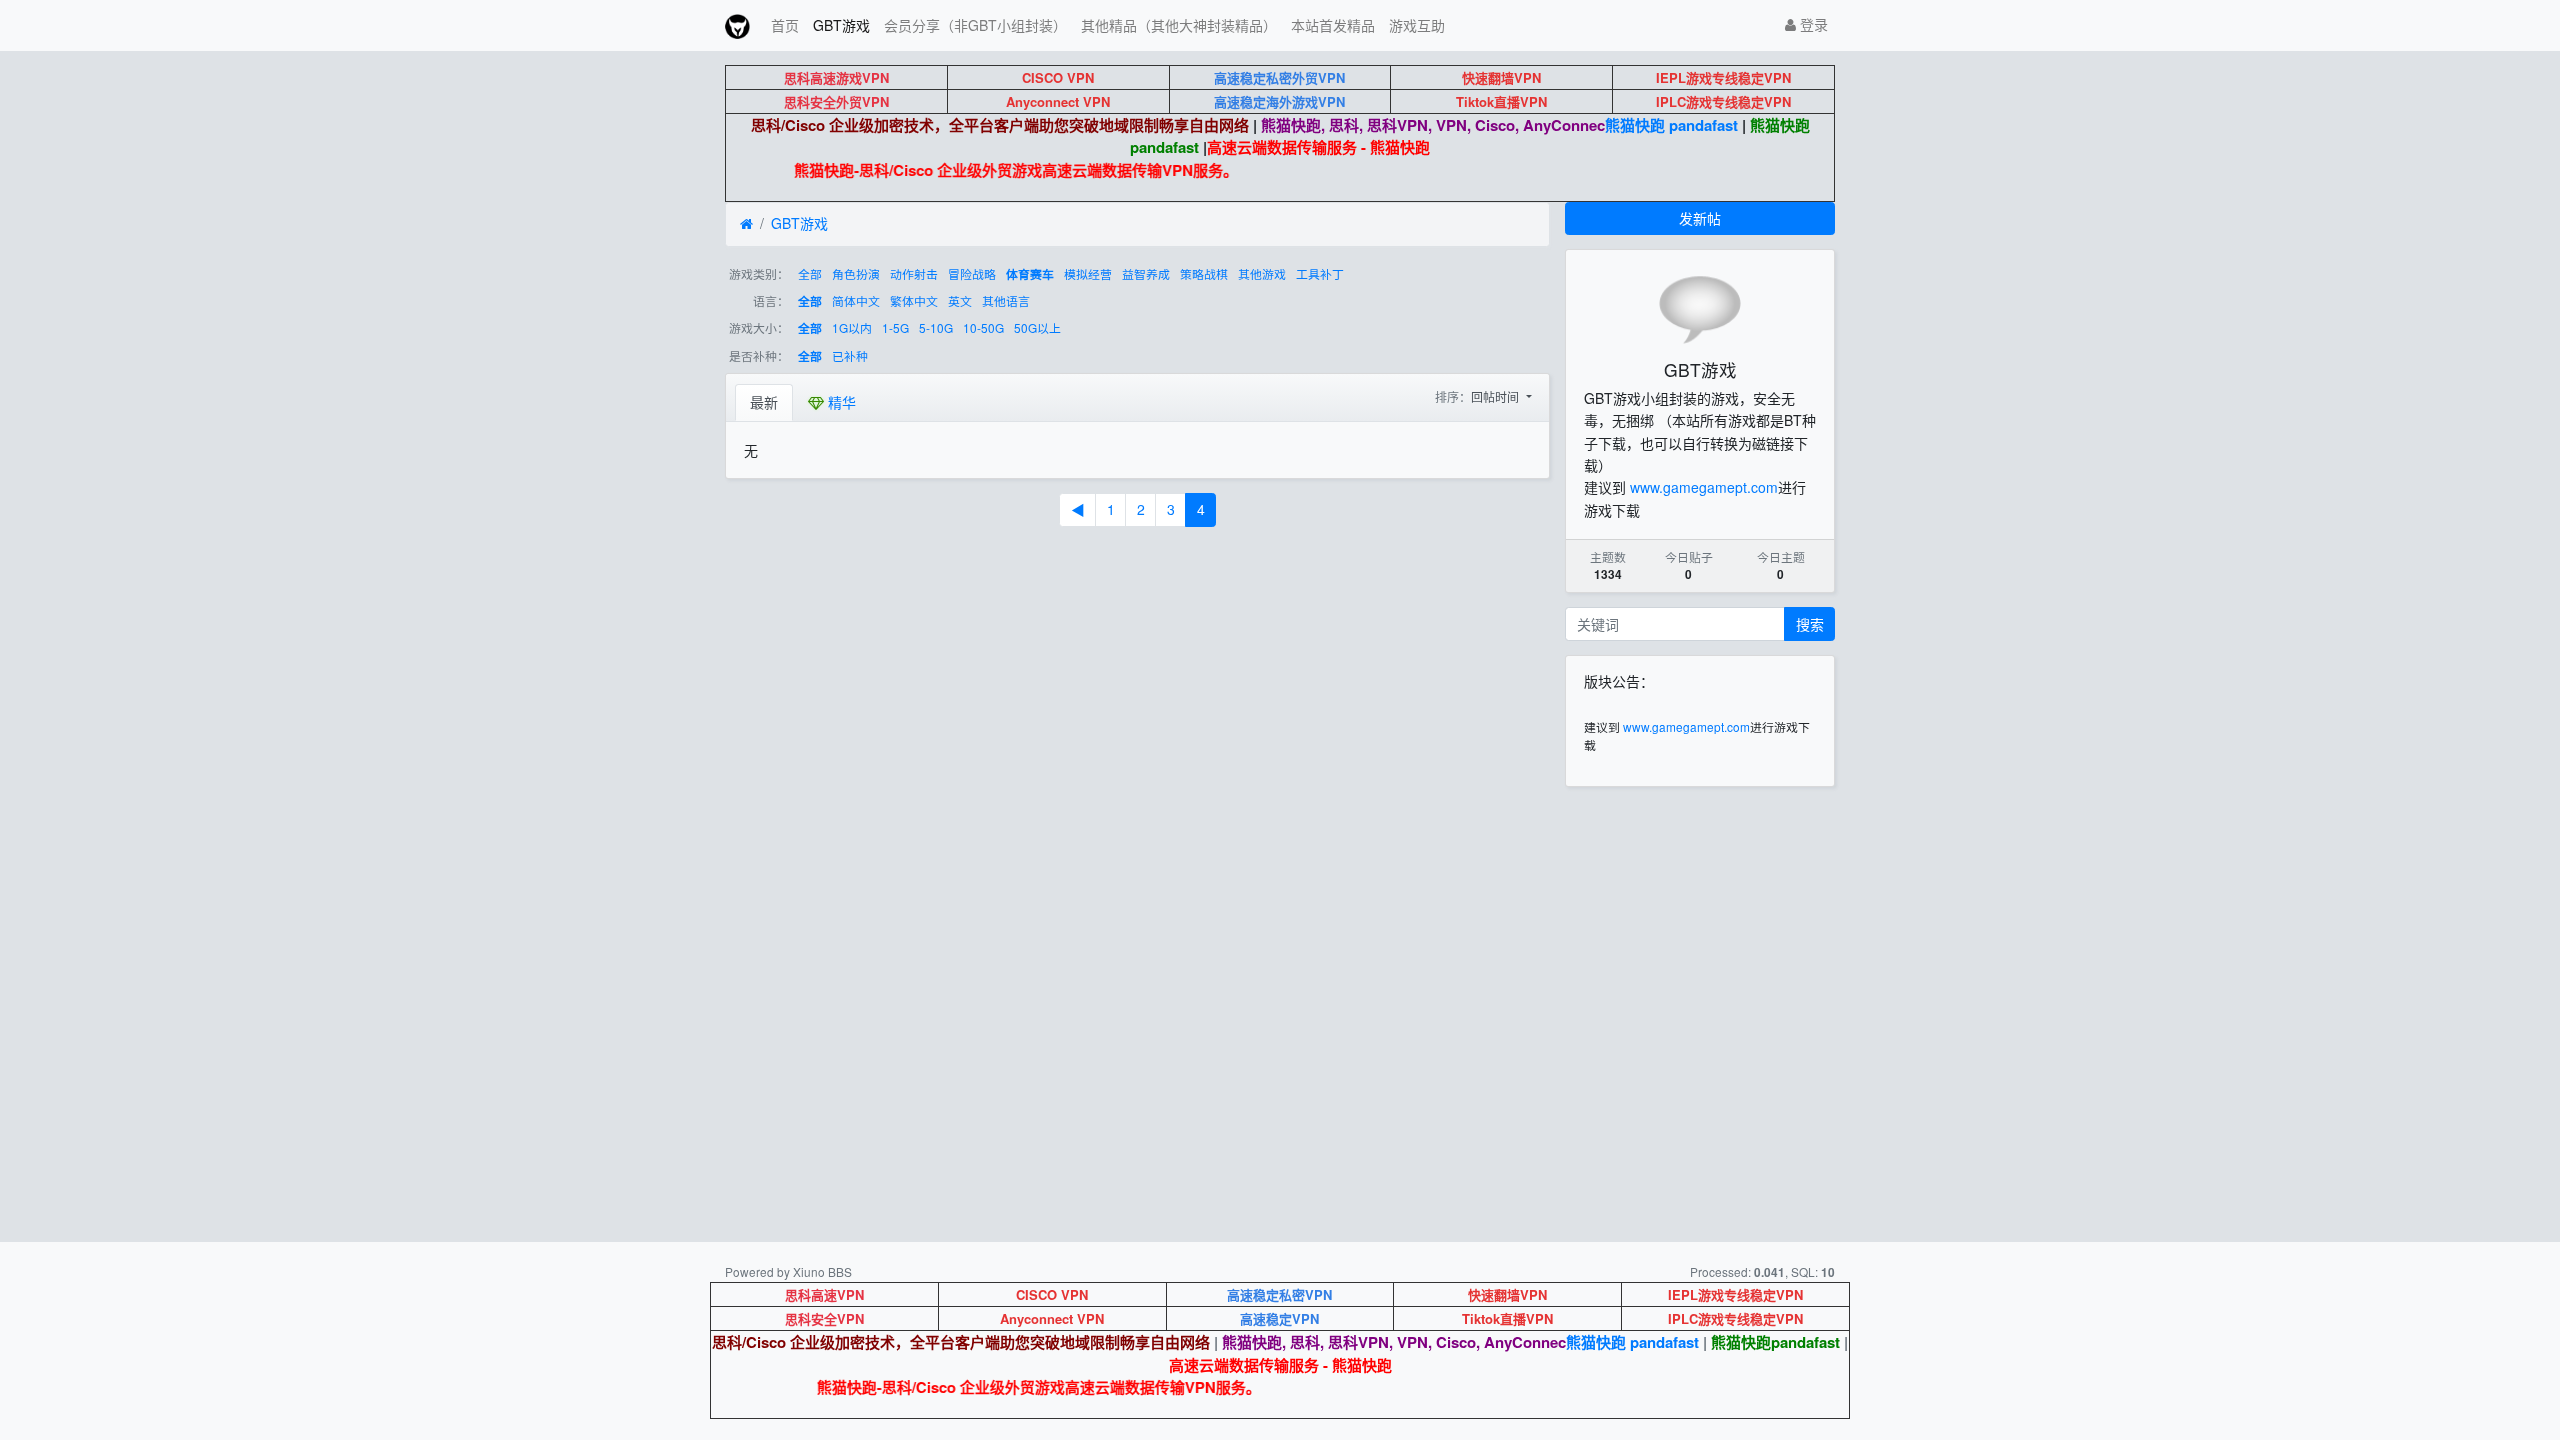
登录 (1812, 24)
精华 (840, 402)
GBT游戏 (841, 25)
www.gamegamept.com (1704, 487)
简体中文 (856, 300)
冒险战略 (972, 273)
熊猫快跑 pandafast (1671, 125)
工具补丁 (1320, 273)
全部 (810, 273)
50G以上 (1037, 327)
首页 (785, 25)
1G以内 (852, 327)
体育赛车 (1030, 274)
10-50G (983, 327)
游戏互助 (1417, 25)
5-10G (936, 327)
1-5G (895, 327)
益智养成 (1146, 273)
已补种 (850, 355)
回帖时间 (1496, 396)
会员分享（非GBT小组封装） (975, 25)
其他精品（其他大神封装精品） (1179, 25)
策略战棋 (1204, 273)
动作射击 (914, 273)
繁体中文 (914, 300)
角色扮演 (856, 273)
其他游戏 (1262, 273)
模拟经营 (1088, 273)
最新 (764, 402)
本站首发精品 (1333, 25)
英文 (960, 300)
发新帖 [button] (1700, 218)
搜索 (1810, 624)
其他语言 (1006, 300)
